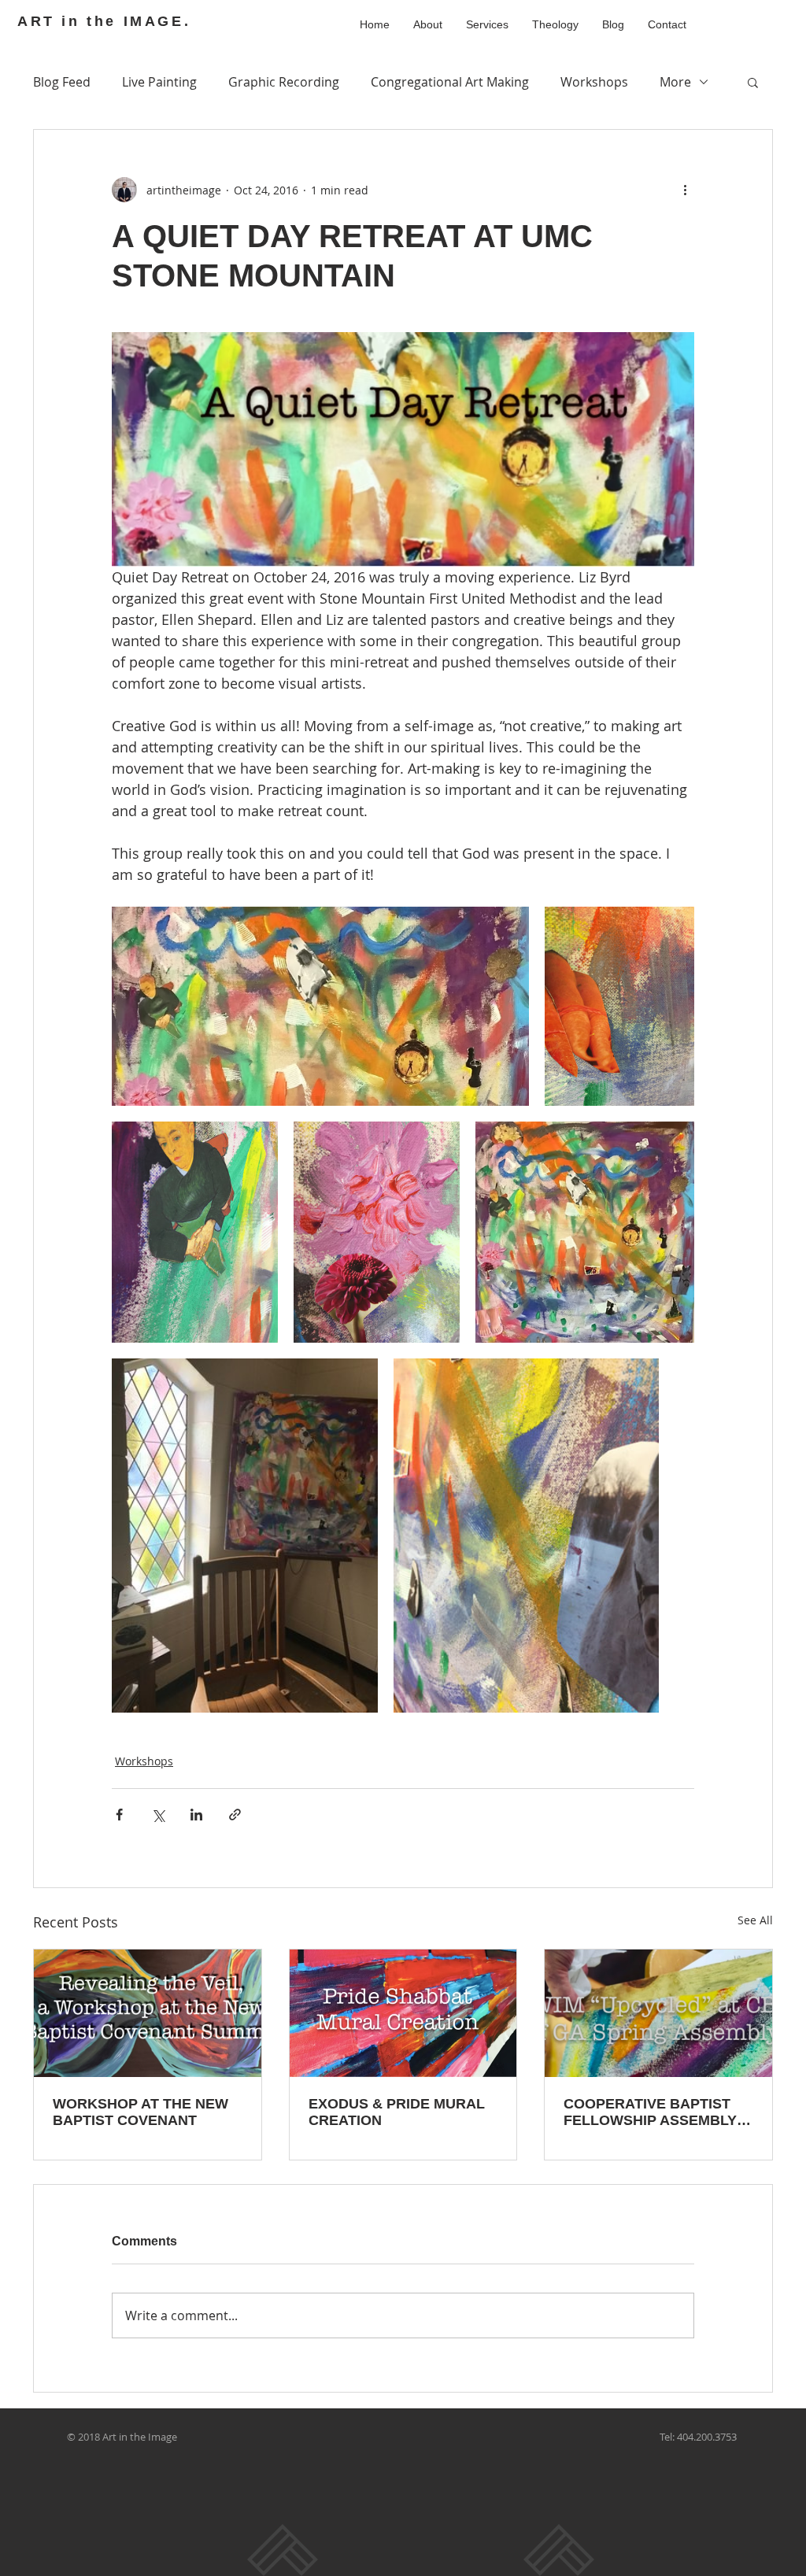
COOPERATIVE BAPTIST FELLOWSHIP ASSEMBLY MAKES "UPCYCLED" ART (653, 2112)
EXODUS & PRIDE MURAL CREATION (397, 2112)
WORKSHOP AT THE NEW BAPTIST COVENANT (140, 2112)
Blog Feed (62, 82)
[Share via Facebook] (119, 1815)
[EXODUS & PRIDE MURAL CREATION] (403, 2013)
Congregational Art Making (450, 82)
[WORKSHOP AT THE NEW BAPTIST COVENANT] (148, 2013)
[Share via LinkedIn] (196, 1815)
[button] (753, 82)
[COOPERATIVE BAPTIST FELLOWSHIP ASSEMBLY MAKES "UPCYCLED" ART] (658, 2013)
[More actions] (685, 190)
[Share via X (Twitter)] (158, 1815)
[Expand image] (320, 1006)
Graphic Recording (284, 82)
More (675, 82)
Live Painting (159, 82)
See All (755, 1920)
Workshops (594, 82)
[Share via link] (235, 1815)
